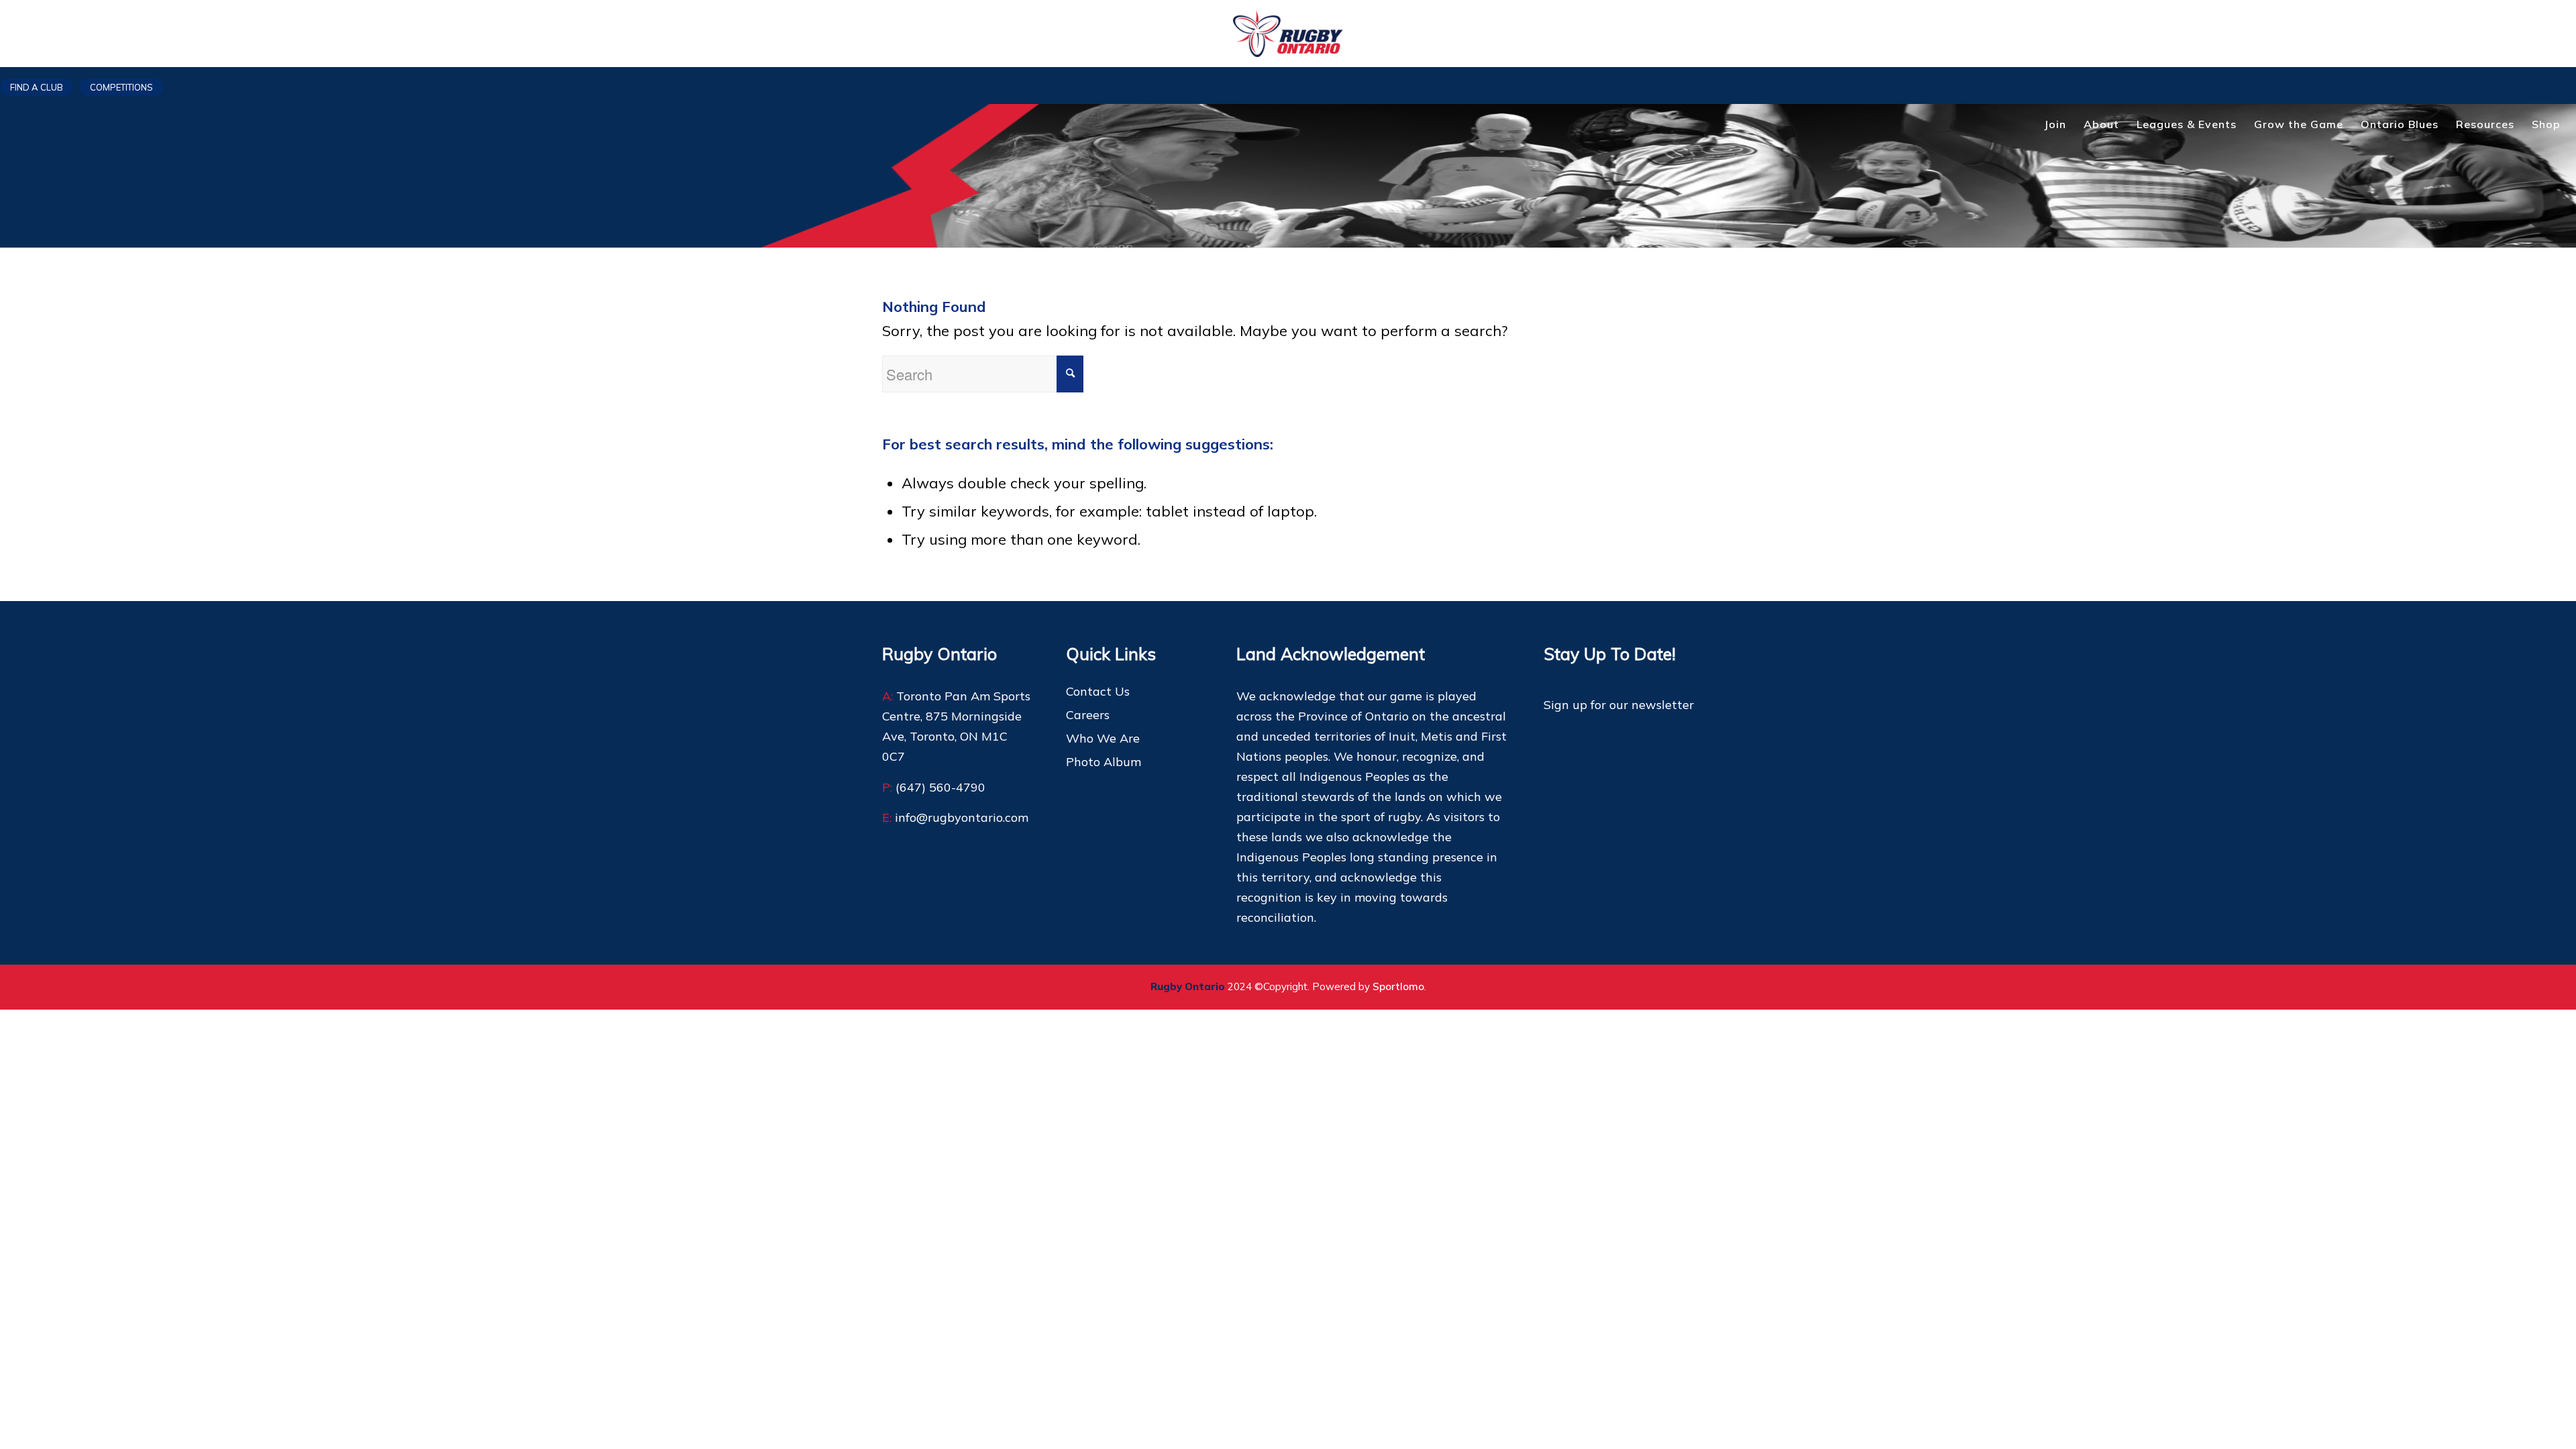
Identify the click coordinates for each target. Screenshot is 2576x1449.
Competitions (121, 87)
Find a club (37, 87)
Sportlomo (1398, 986)
